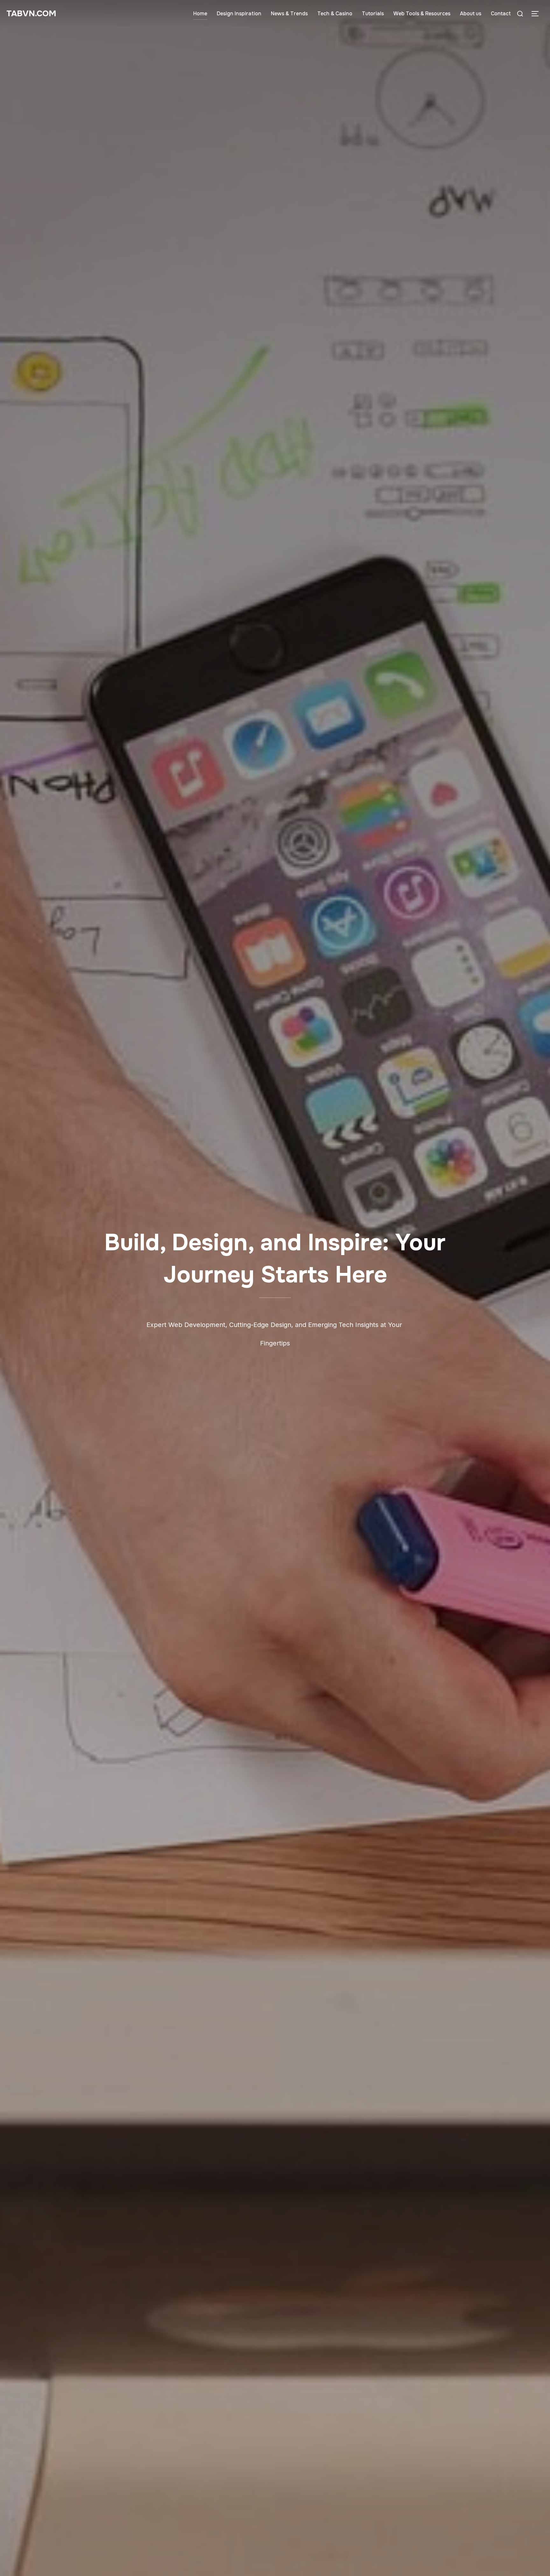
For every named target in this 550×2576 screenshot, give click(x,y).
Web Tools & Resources (422, 14)
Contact (501, 14)
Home (200, 14)
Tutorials (373, 14)
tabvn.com (31, 14)
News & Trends (289, 14)
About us (471, 14)
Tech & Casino (335, 14)
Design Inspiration (239, 14)
